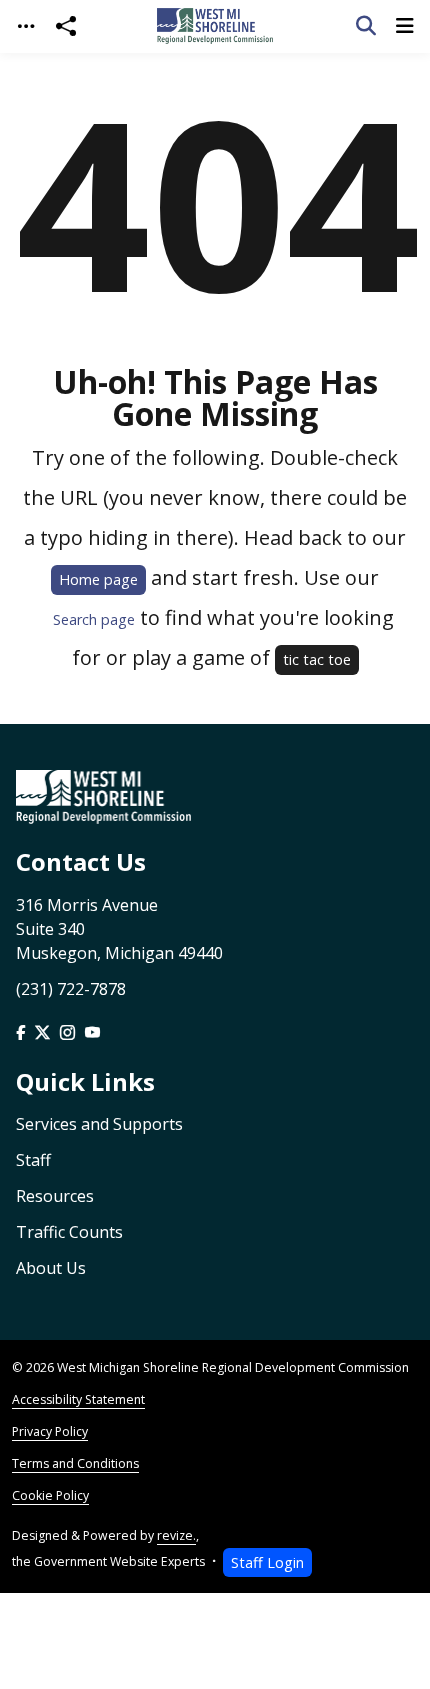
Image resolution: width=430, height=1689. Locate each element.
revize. (176, 1535)
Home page (98, 579)
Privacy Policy (50, 1431)
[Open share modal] (66, 26)
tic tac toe (317, 659)
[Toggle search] (366, 26)
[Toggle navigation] (26, 26)
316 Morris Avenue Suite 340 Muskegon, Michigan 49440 (119, 929)
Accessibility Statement (78, 1399)
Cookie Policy (50, 1495)
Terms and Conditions (75, 1463)
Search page (94, 619)
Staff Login (267, 1562)
